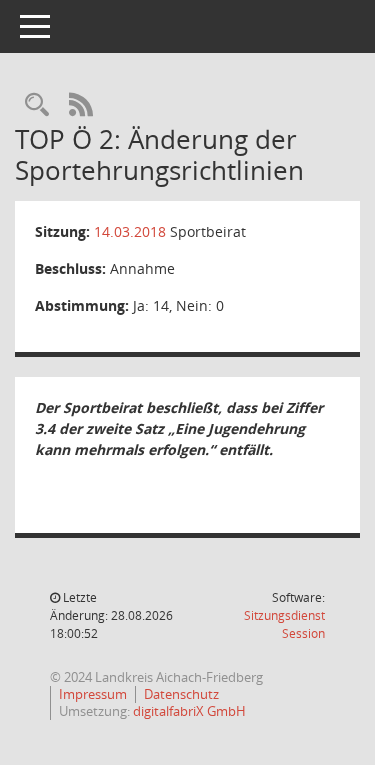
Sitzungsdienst (284, 624)
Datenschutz (181, 694)
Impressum (93, 694)
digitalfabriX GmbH (189, 711)
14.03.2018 (130, 231)
